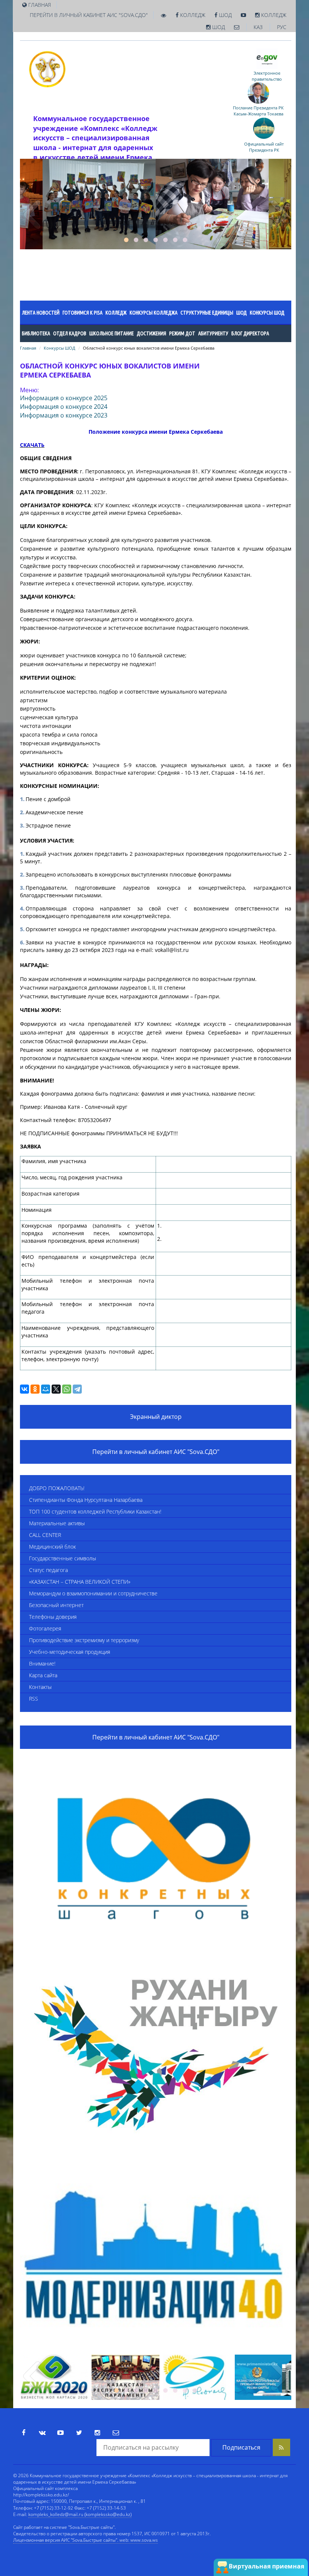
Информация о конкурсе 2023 (64, 415)
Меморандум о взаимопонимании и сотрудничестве (93, 1593)
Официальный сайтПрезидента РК (264, 147)
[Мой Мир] (46, 1389)
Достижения (151, 333)
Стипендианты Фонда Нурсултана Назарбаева (86, 1500)
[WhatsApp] (67, 1389)
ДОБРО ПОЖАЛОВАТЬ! (57, 1488)
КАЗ (258, 27)
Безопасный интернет (56, 1605)
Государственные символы (63, 1558)
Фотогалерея (45, 1628)
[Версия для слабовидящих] (164, 15)
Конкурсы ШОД (267, 313)
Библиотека (36, 333)
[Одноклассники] (35, 1389)
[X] (56, 1389)
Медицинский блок (52, 1547)
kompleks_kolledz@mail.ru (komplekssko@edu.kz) (80, 2514)
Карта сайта (43, 1675)
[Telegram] (77, 1389)
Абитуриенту (213, 333)
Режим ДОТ (182, 333)
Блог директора (250, 333)
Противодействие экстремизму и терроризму (84, 1640)
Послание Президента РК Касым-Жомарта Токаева (258, 111)
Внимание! (42, 1663)
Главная (28, 348)
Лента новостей (41, 313)
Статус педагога (48, 1570)
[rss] (281, 2447)
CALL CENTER (45, 1535)
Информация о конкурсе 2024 (64, 407)
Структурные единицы (207, 313)
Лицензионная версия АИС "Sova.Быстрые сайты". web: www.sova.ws (86, 2540)
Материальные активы (57, 1523)
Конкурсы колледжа (154, 313)
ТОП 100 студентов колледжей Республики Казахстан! (95, 1511)
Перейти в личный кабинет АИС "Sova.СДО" (89, 15)
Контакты (40, 1687)
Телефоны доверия (53, 1617)
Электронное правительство (267, 76)
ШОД (225, 15)
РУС (282, 27)
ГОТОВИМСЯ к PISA (83, 313)
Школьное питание (112, 333)
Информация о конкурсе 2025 (64, 398)
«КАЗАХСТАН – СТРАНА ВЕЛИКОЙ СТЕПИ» (80, 1582)
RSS (34, 1699)
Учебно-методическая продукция (70, 1652)
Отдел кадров (70, 333)
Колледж (192, 15)
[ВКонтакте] (24, 1389)
